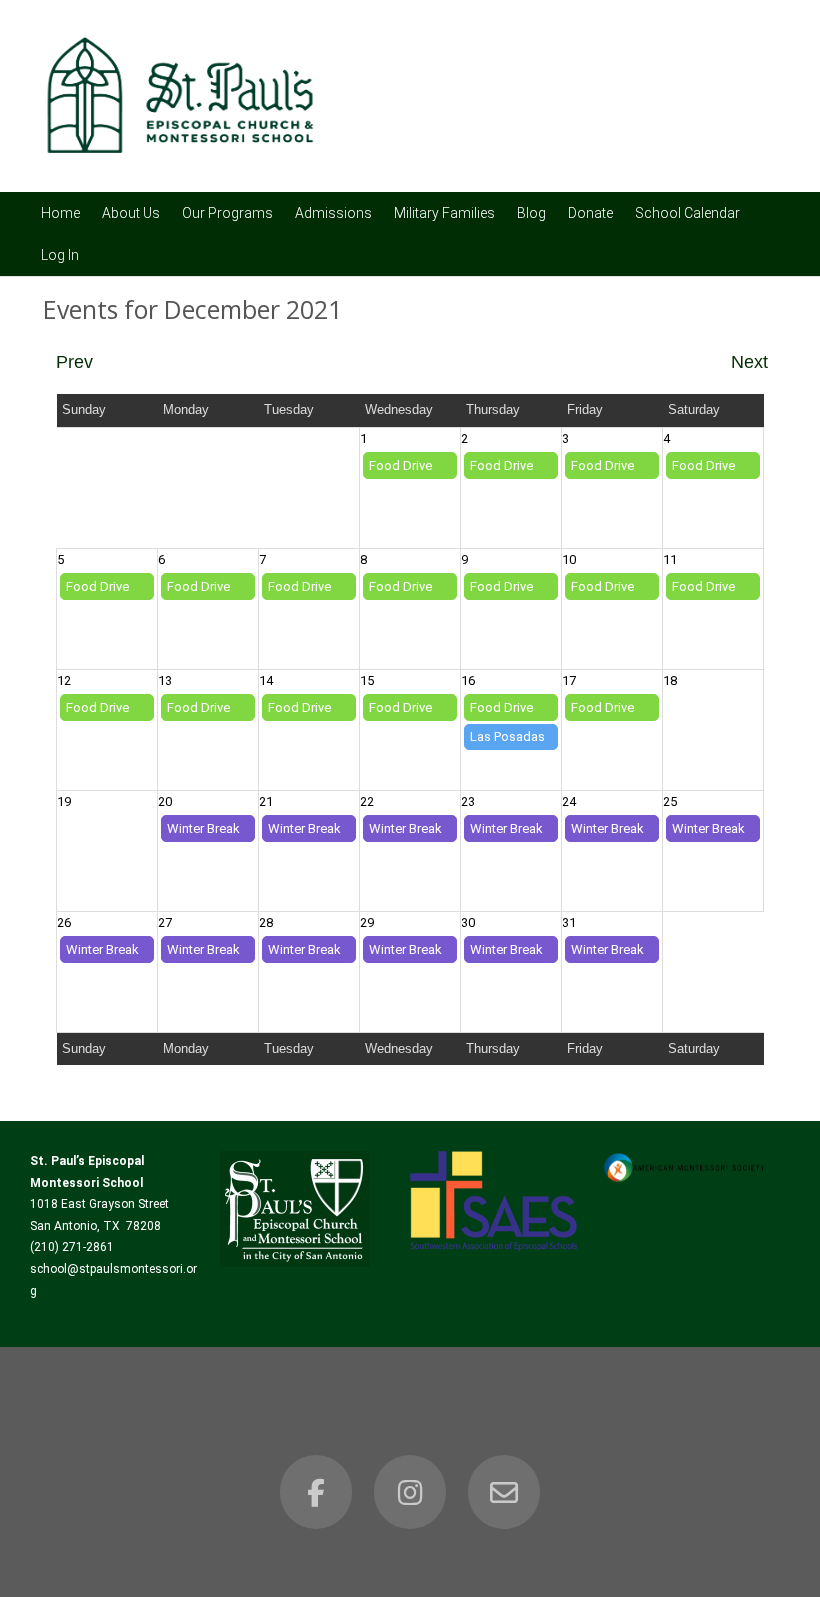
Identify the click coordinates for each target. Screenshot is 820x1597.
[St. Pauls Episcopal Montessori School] (180, 165)
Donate (590, 213)
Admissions (333, 213)
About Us (131, 213)
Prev (74, 362)
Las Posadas (507, 736)
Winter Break (203, 828)
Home (60, 213)
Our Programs (227, 213)
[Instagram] (410, 1492)
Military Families (444, 213)
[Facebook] (316, 1492)
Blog (531, 213)
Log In (60, 255)
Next (749, 362)
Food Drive (400, 465)
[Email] (504, 1492)
